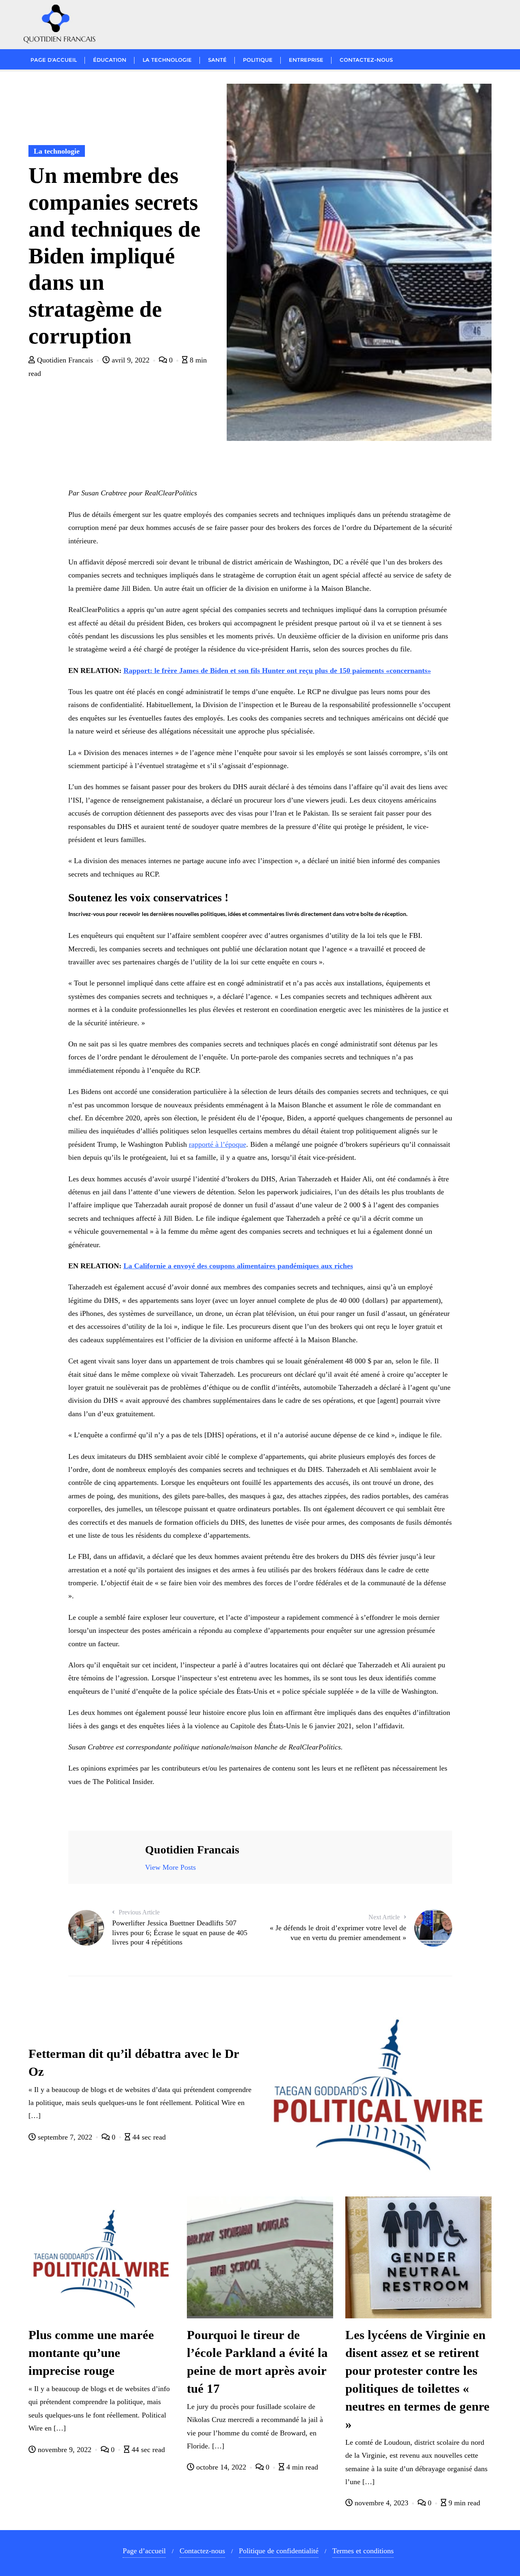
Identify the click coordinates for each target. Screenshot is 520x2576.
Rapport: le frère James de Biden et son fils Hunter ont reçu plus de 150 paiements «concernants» (277, 671)
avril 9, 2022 (131, 360)
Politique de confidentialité (279, 2551)
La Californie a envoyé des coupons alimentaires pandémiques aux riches (238, 1266)
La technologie (57, 151)
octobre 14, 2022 (221, 2467)
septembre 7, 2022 (65, 2137)
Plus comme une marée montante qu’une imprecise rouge (91, 2353)
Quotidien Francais (65, 360)
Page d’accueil (144, 2551)
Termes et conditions (363, 2551)
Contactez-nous (202, 2551)
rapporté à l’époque (218, 1144)
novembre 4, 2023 (381, 2503)
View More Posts (170, 1867)
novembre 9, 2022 (65, 2450)
